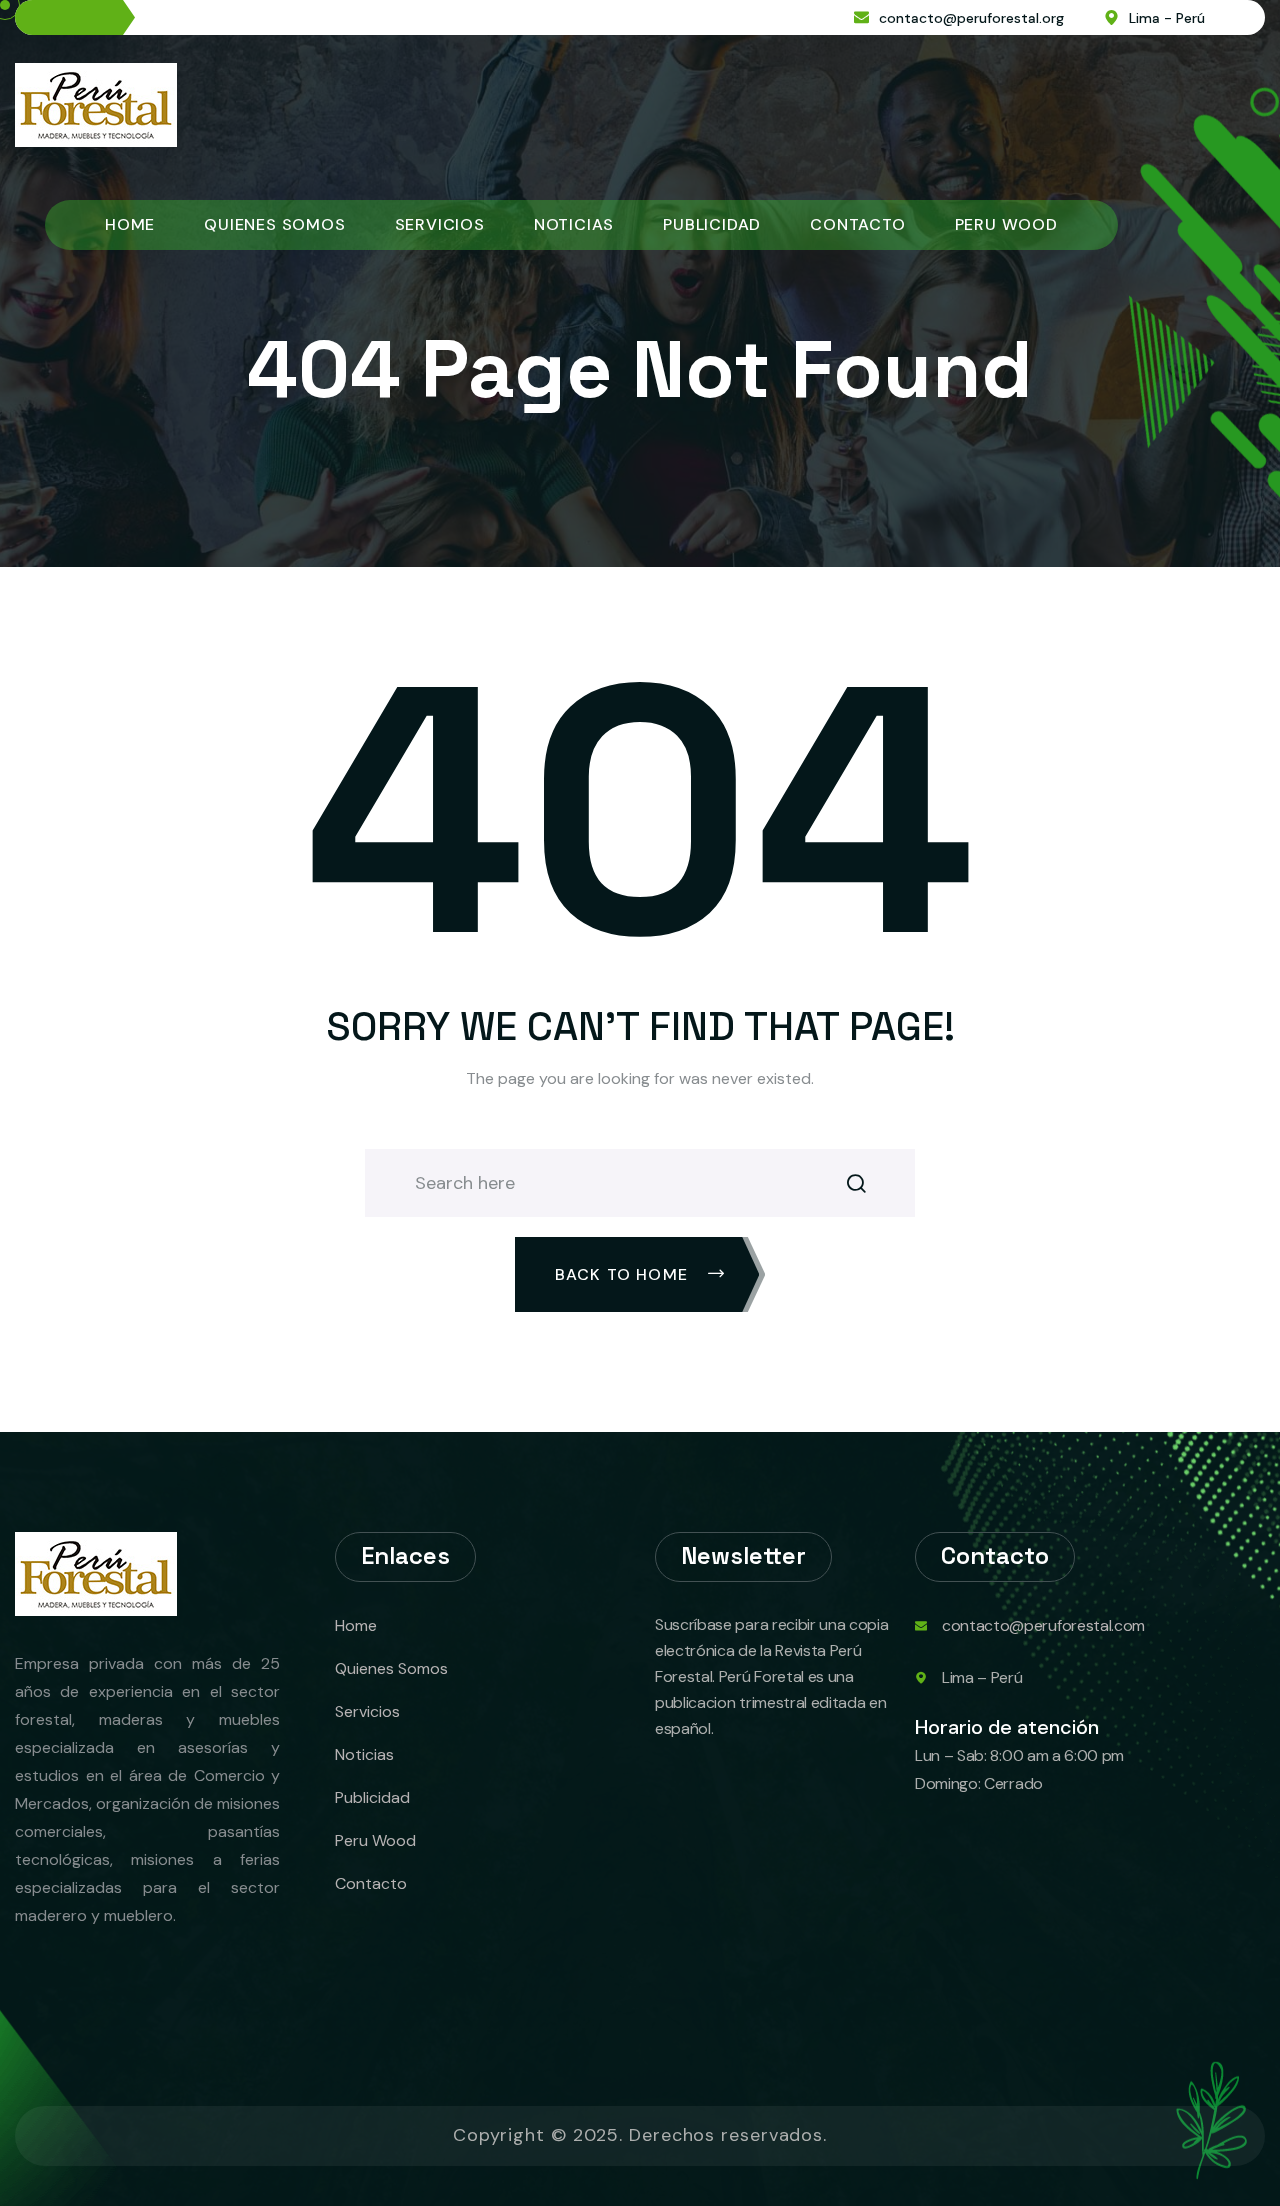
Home (130, 224)
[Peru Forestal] (96, 103)
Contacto (857, 224)
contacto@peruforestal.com (1043, 1625)
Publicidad (712, 224)
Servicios (440, 224)
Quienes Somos (274, 224)
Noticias (574, 224)
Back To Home (624, 1274)
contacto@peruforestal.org (971, 18)
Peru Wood (1006, 224)
